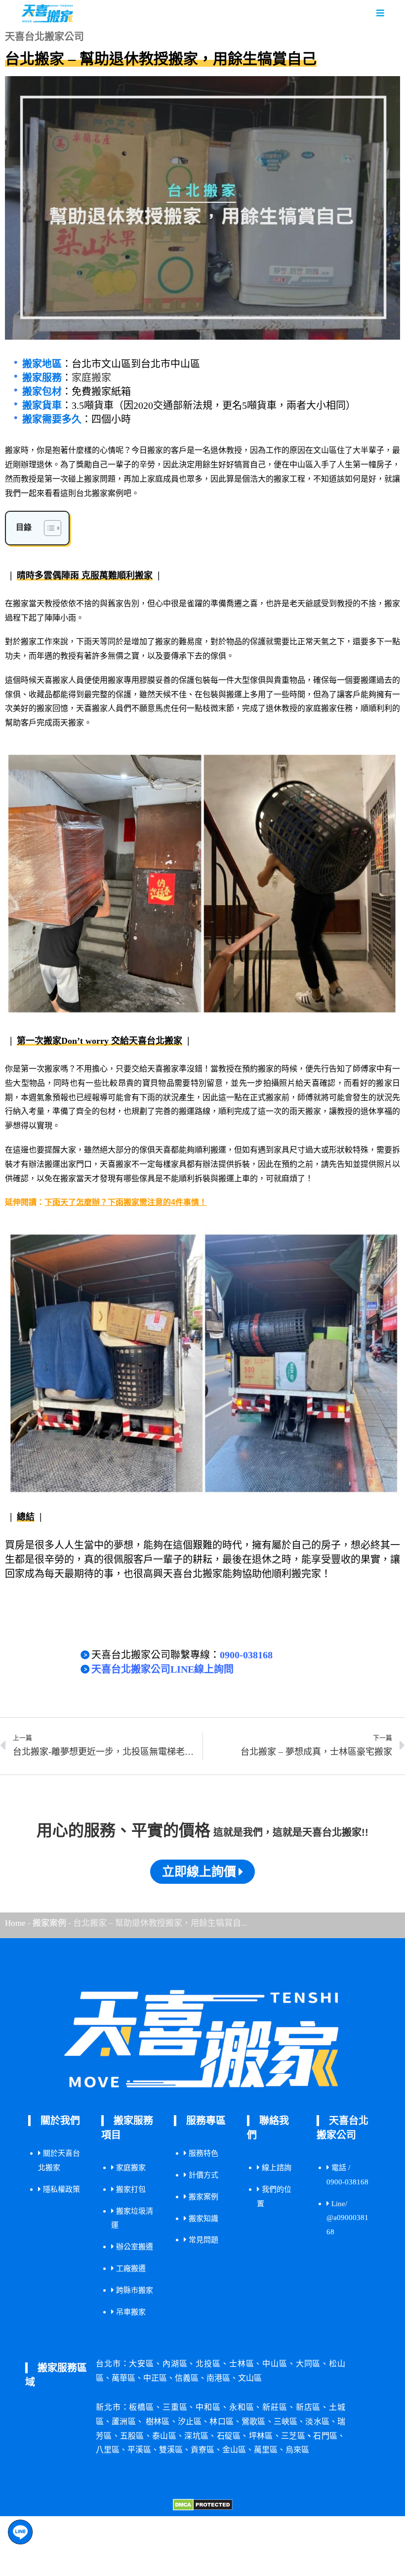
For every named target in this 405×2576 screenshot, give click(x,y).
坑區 (196, 2436)
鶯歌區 (254, 2421)
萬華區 (123, 2378)
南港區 (218, 2378)
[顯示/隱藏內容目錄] (48, 528)
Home (15, 1923)
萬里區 (266, 2450)
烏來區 (297, 2450)
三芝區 (293, 2436)
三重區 (175, 2407)
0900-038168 (246, 1655)
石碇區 (229, 2436)
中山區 (275, 2364)
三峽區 (286, 2421)
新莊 (275, 2407)
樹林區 (158, 2421)
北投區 (208, 2364)
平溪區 (139, 2450)
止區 (190, 2421)
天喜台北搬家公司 (229, 1622)
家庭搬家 (91, 378)
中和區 (208, 2407)
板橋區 (142, 2407)
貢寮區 (202, 2450)
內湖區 (175, 2364)
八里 (108, 2450)
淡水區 (317, 2421)
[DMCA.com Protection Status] (203, 2504)
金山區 (234, 2450)
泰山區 (164, 2436)
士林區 (242, 2364)
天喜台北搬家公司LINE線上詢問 (162, 1669)
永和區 (242, 2407)
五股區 (132, 2436)
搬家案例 (49, 1923)
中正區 (155, 2378)
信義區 (187, 2378)
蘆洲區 (124, 2421)
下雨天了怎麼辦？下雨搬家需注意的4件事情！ (126, 1202)
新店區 (308, 2407)
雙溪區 (171, 2450)
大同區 (308, 2364)
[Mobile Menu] (381, 13)
